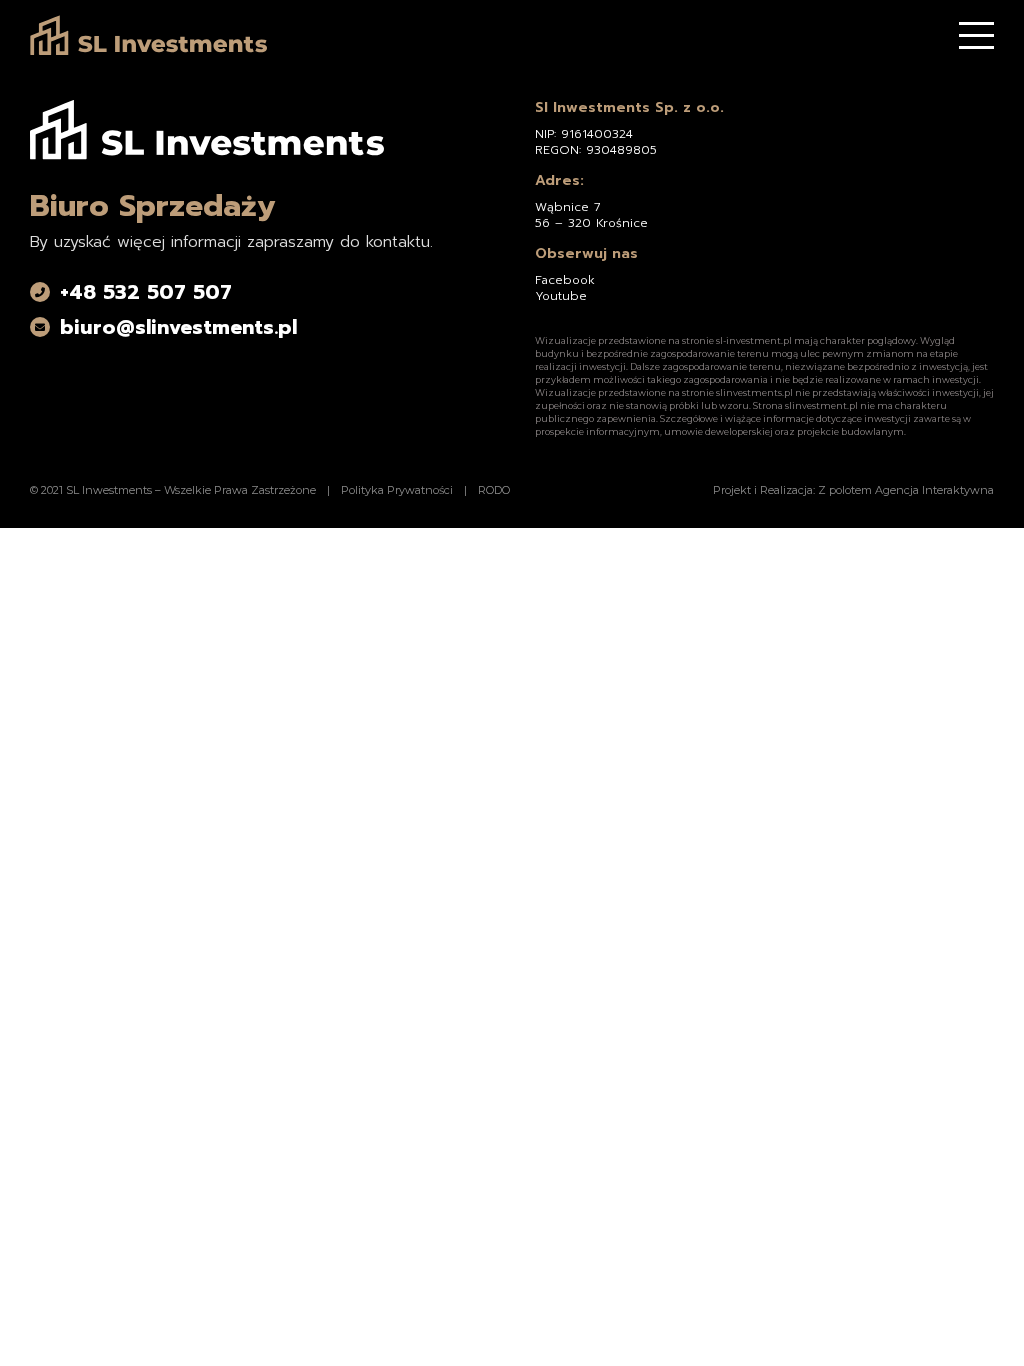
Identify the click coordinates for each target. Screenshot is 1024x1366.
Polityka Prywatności (397, 490)
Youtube (561, 296)
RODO (494, 490)
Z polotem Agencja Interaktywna (906, 490)
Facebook (565, 280)
